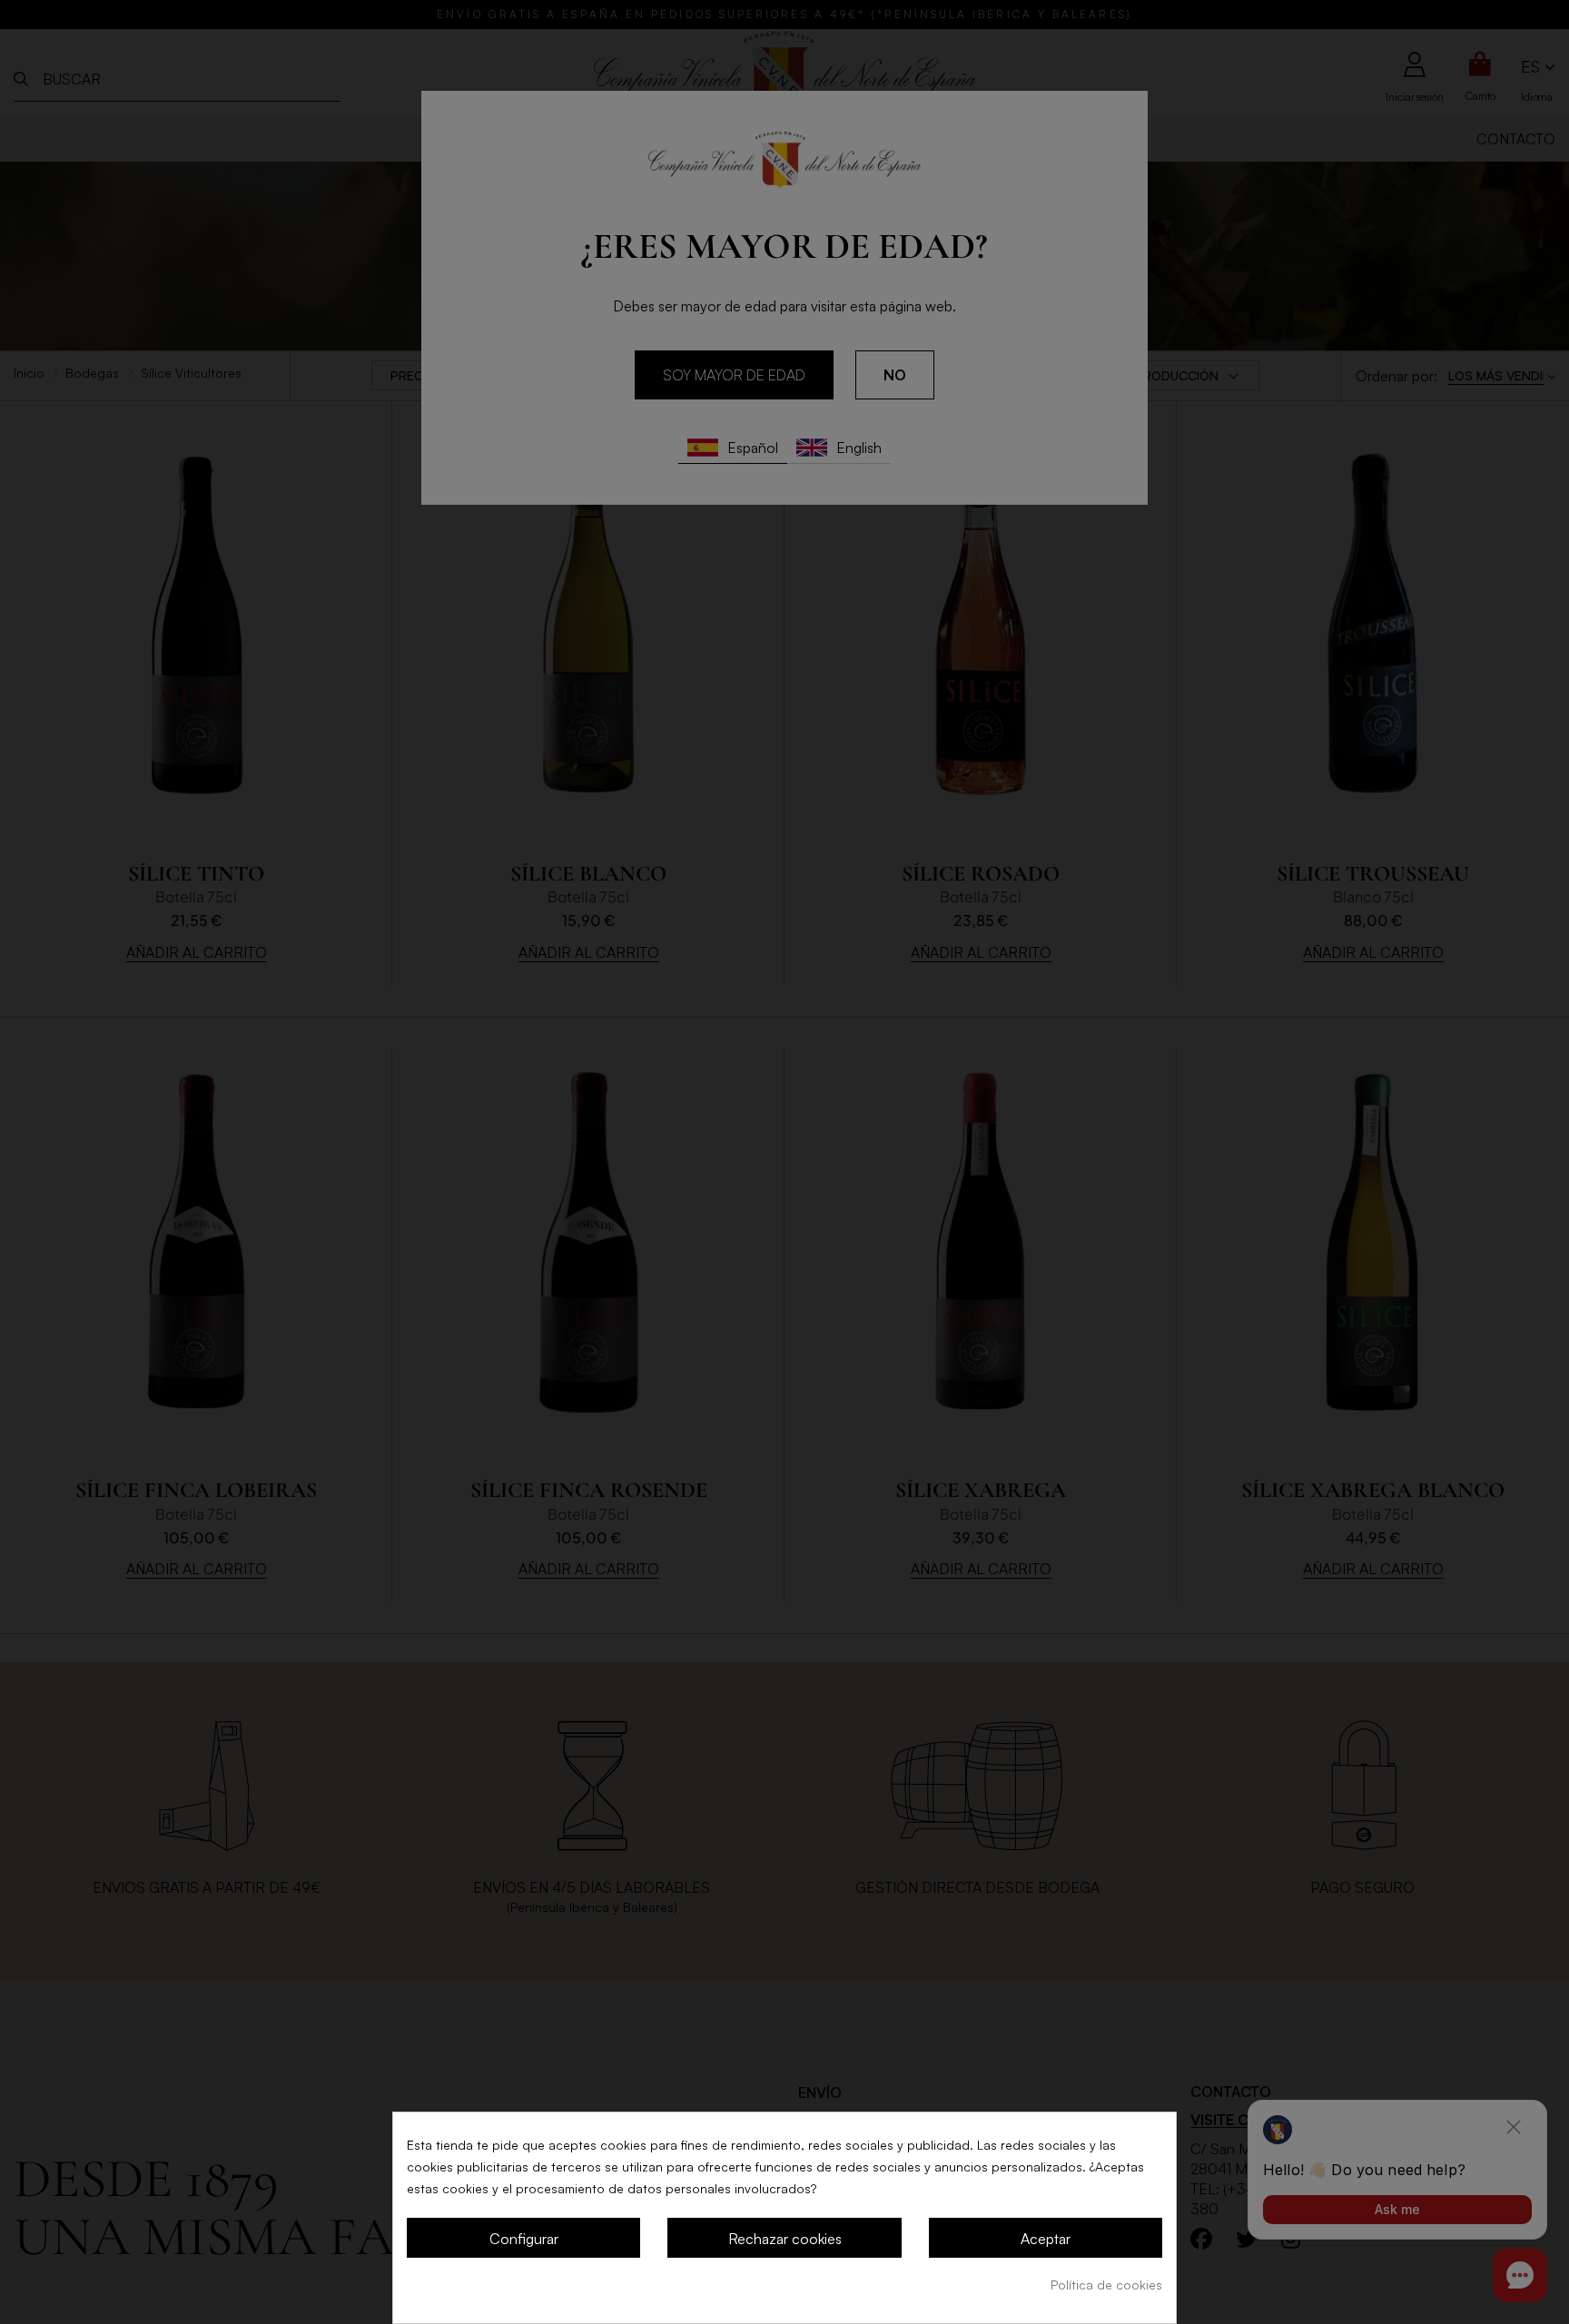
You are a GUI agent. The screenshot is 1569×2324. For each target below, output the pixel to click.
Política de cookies (1106, 2285)
